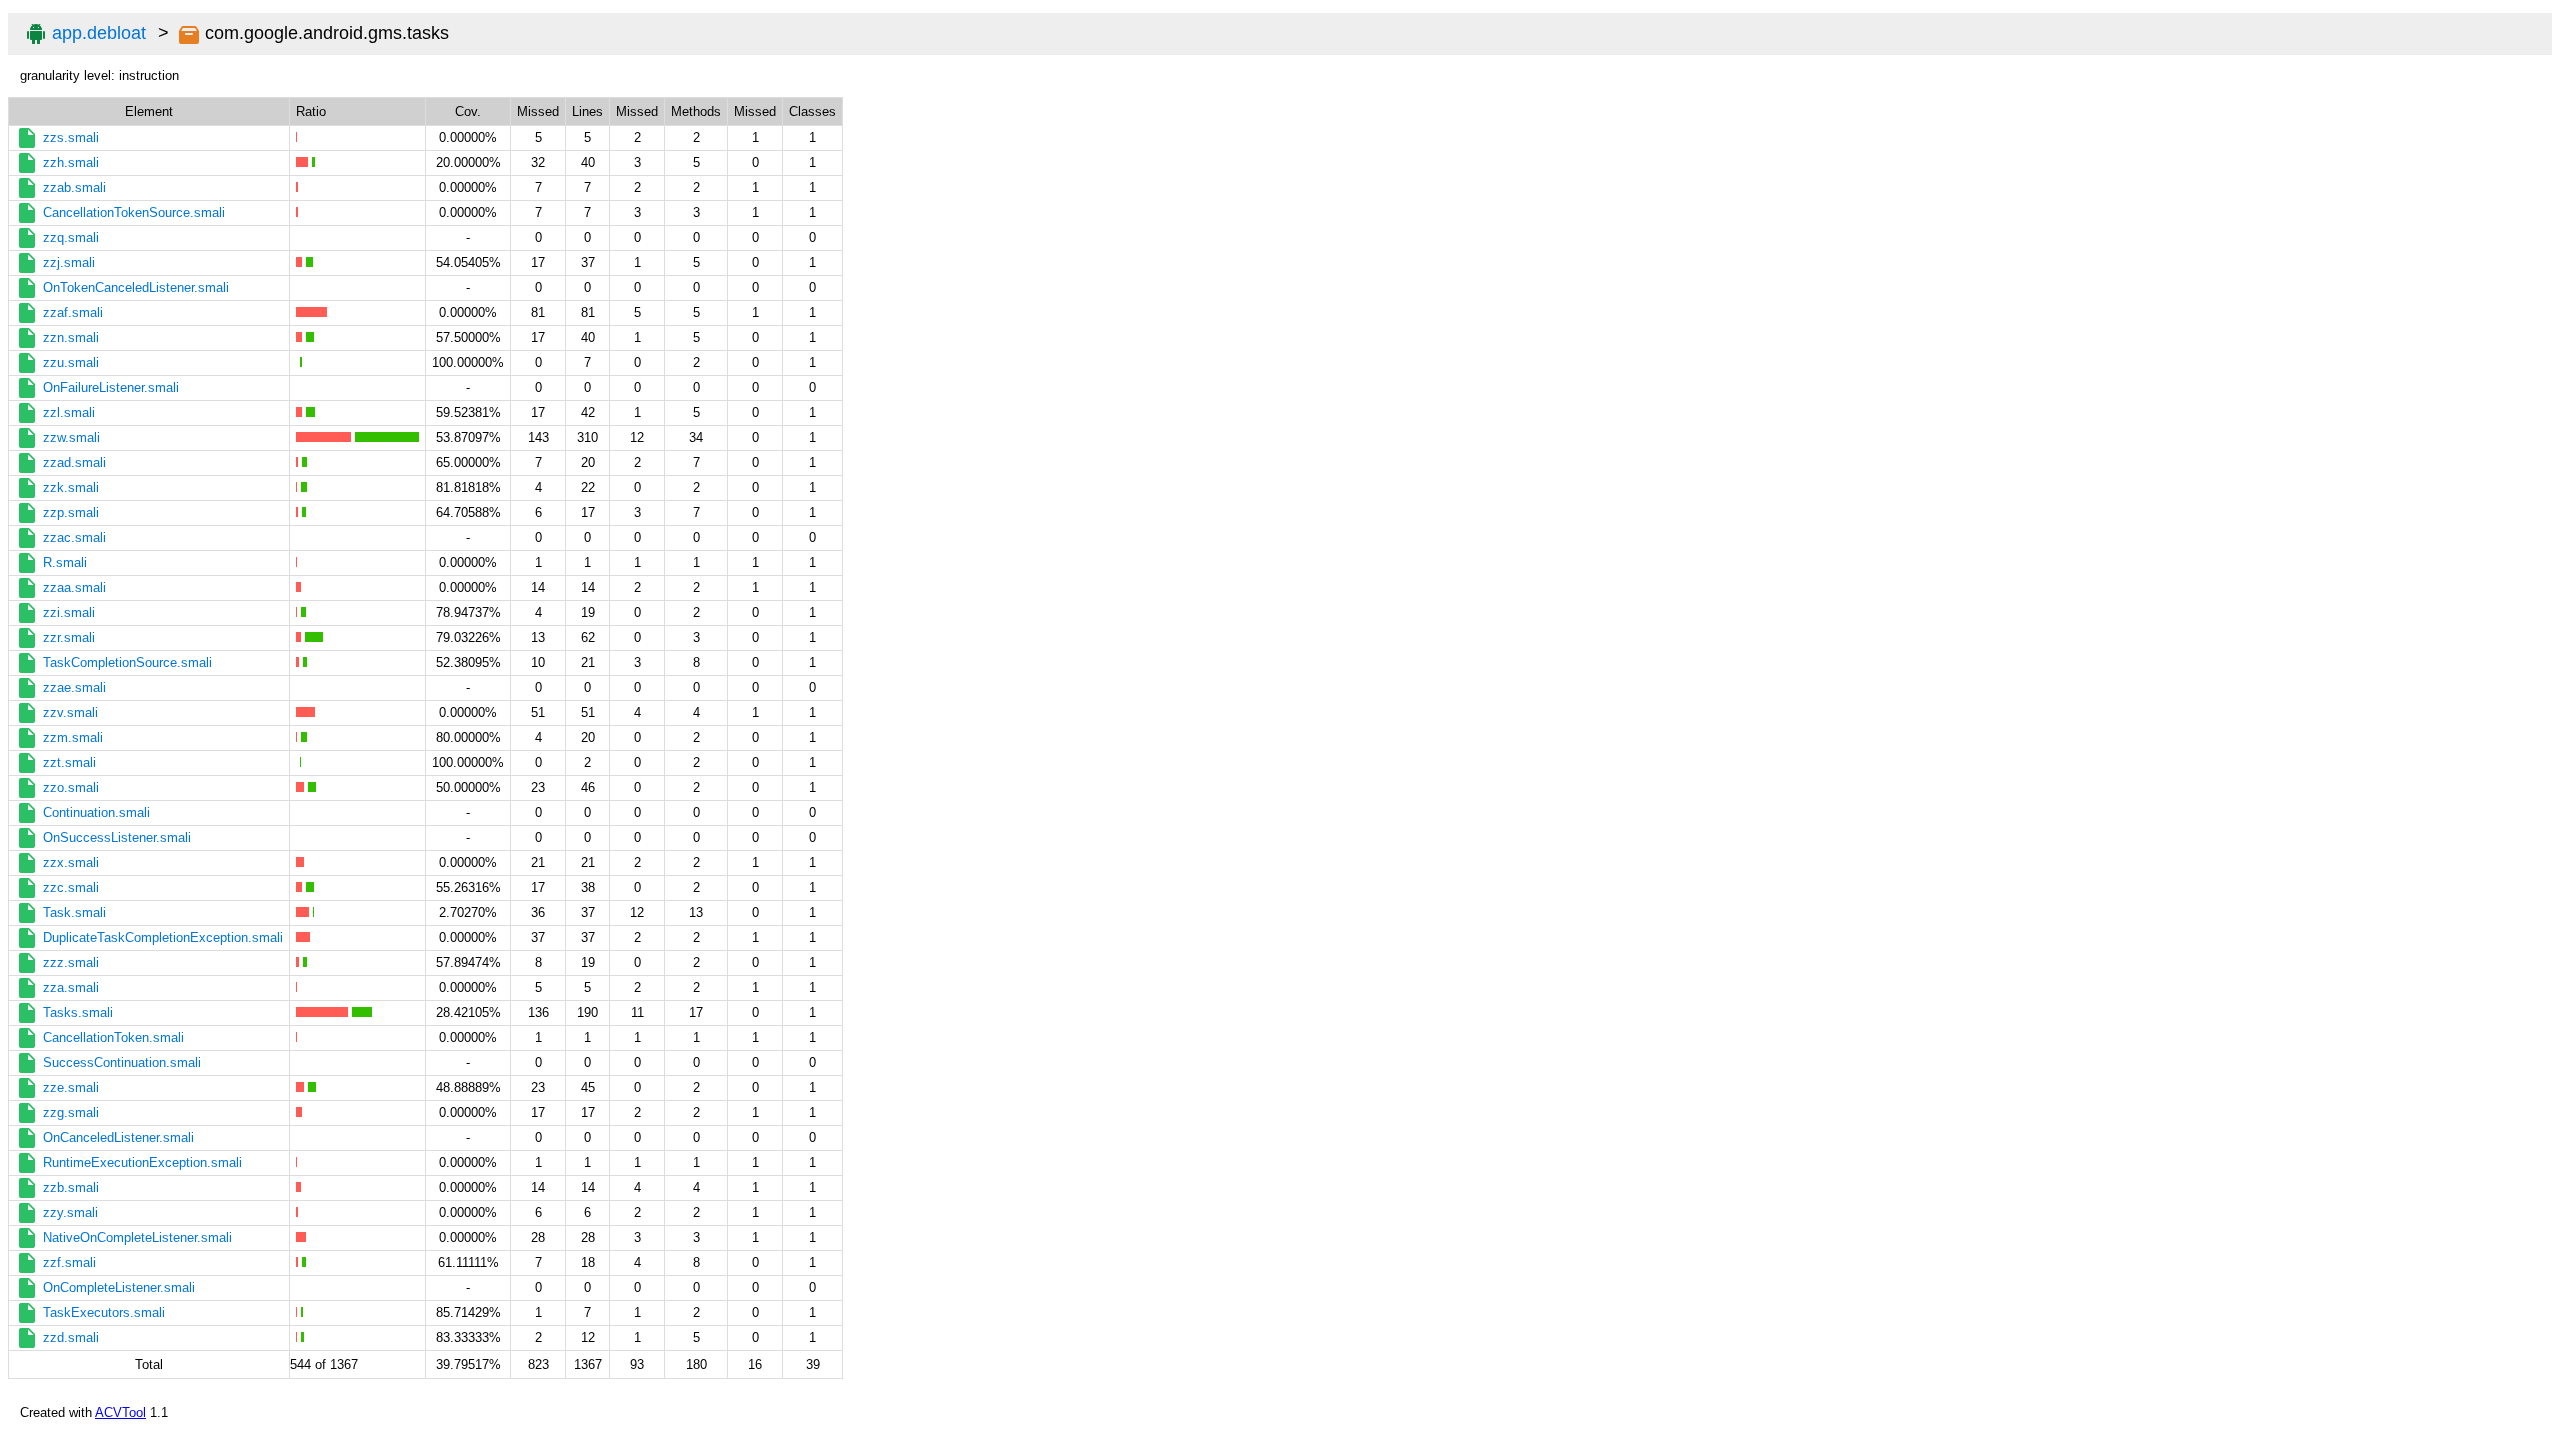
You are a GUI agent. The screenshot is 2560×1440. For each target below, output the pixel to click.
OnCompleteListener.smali (119, 1287)
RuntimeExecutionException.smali (142, 1162)
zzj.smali (69, 262)
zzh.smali (71, 162)
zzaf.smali (73, 312)
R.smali (65, 562)
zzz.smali (71, 962)
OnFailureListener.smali (111, 387)
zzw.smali (71, 437)
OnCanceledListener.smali (118, 1137)
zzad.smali (74, 462)
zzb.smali (71, 1187)
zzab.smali (74, 187)
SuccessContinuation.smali (122, 1062)
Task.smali (74, 912)
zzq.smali (71, 237)
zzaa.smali (74, 587)
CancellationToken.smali (113, 1037)
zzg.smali (71, 1112)
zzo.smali (71, 787)
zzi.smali (69, 612)
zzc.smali (71, 887)
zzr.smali (69, 637)
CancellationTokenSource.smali (134, 212)
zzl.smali (69, 412)
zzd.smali (71, 1337)
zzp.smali (71, 512)
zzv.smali (70, 712)
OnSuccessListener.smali (117, 837)
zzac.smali (74, 537)
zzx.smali (71, 862)
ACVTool (120, 1412)
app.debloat (99, 33)
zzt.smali (69, 762)
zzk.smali (71, 487)
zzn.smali (71, 337)
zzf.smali (69, 1262)
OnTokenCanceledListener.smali (136, 287)
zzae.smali (74, 687)
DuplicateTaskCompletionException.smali (163, 937)
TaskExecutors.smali (104, 1312)
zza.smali (71, 987)
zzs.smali (71, 137)
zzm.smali (73, 737)
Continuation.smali (96, 812)
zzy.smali (70, 1212)
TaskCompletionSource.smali (127, 662)
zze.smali (71, 1087)
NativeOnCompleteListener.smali (137, 1237)
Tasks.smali (78, 1012)
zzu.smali (71, 362)
